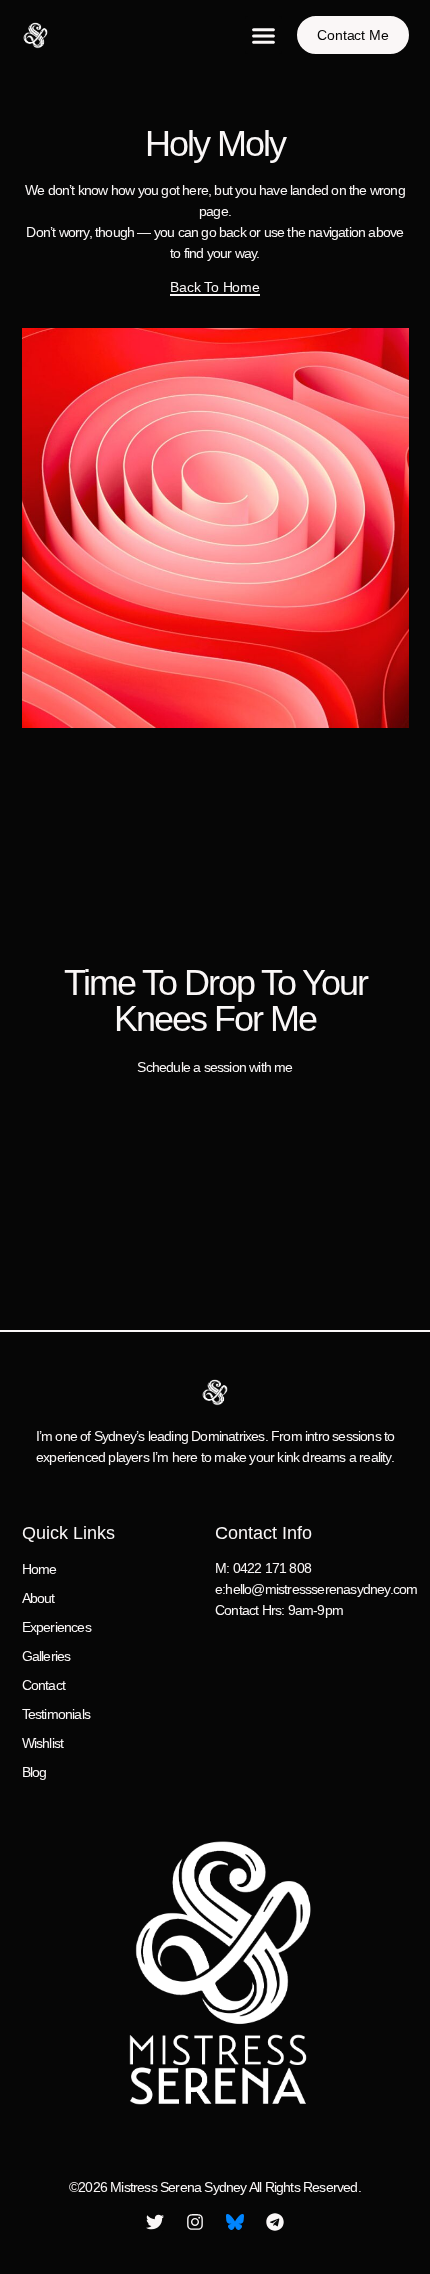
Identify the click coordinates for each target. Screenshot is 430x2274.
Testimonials (56, 1714)
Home (39, 1569)
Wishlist (43, 1743)
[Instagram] (195, 2222)
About (38, 1598)
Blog (34, 1772)
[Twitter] (155, 2222)
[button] (264, 35)
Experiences (56, 1627)
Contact (43, 1685)
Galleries (46, 1656)
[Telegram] (275, 2222)
